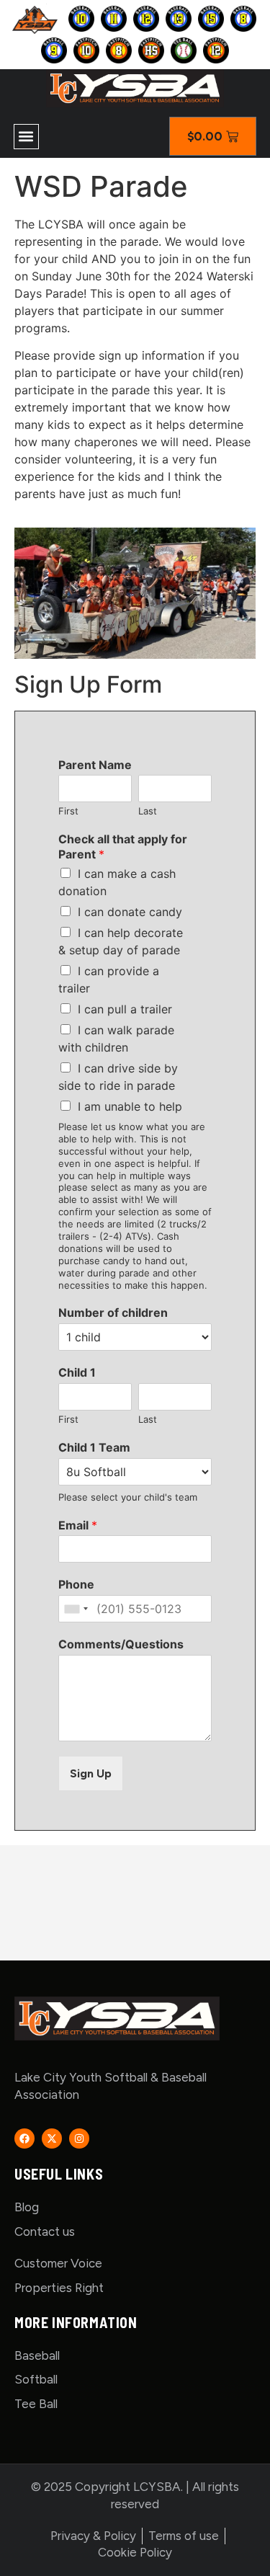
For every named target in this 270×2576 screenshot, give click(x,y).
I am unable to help (130, 1106)
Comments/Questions (121, 1644)
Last (148, 811)
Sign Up (91, 1773)
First (68, 811)
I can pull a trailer (125, 1009)
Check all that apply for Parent (123, 847)
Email (78, 1525)
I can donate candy (130, 912)
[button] (26, 137)
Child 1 (77, 1372)
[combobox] (76, 1609)
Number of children (113, 1313)
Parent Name (95, 765)
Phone (76, 1584)
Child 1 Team (94, 1447)
